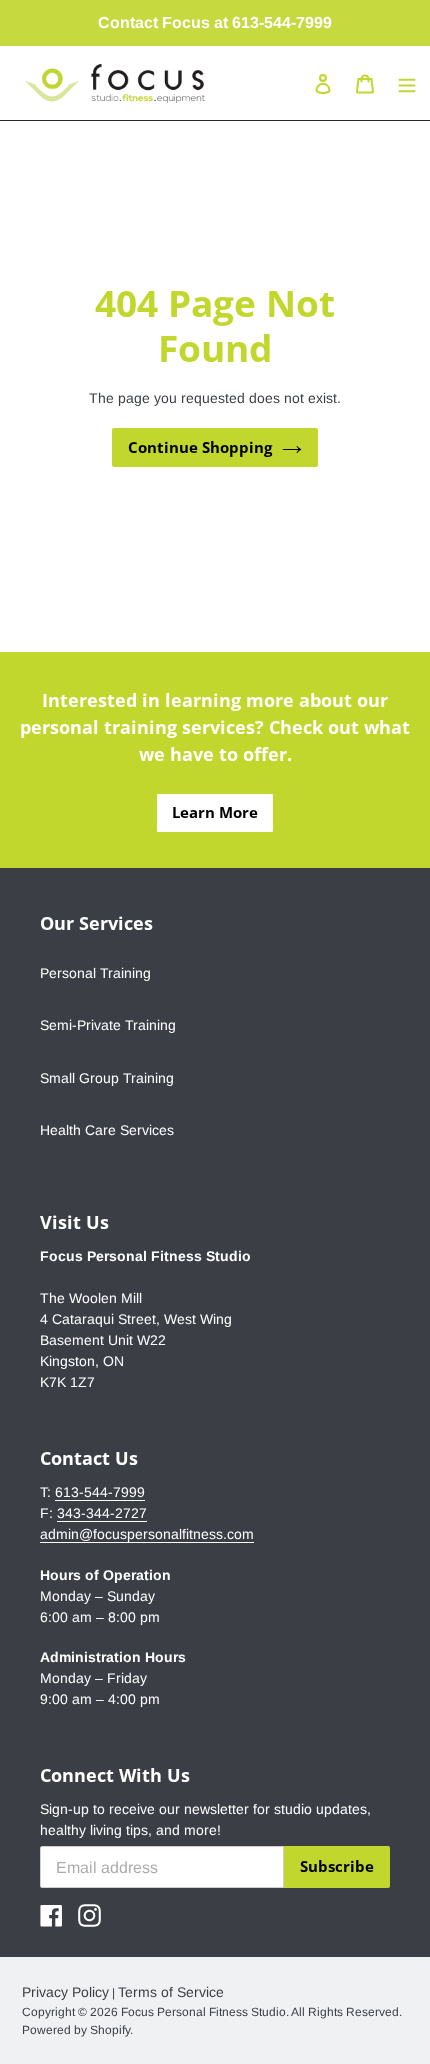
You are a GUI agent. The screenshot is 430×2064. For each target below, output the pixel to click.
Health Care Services (107, 1130)
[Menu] (407, 83)
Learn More (215, 812)
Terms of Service (171, 1992)
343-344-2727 (102, 1513)
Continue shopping (200, 447)
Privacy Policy (65, 1992)
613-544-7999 (100, 1492)
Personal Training (95, 973)
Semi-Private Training (108, 1025)
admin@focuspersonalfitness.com (147, 1534)
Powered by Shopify (76, 2030)
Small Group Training (107, 1078)
